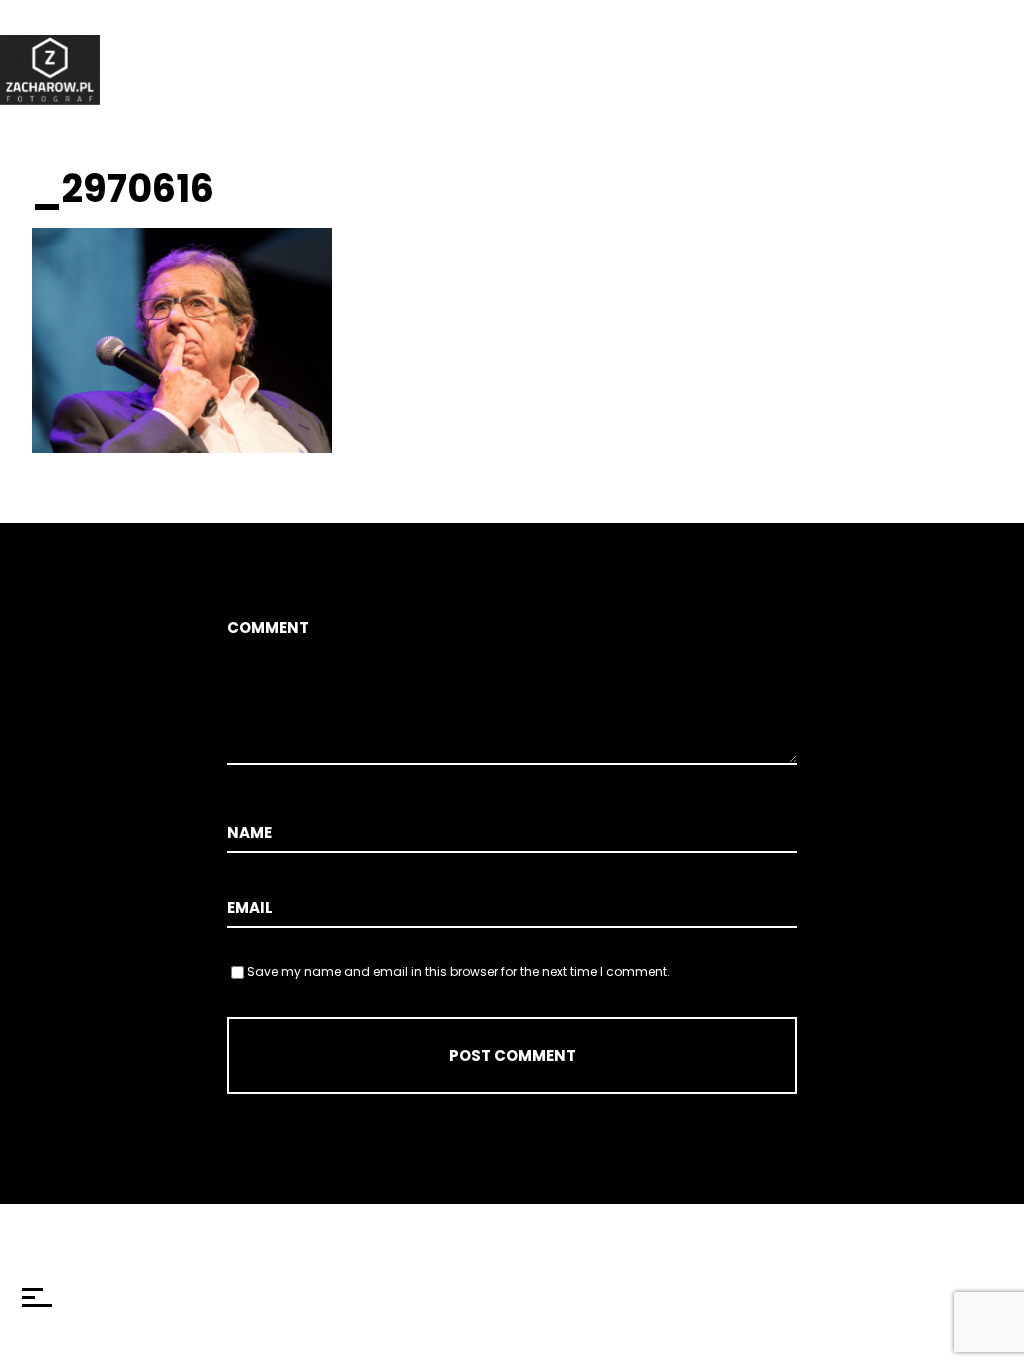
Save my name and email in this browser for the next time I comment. (458, 971)
